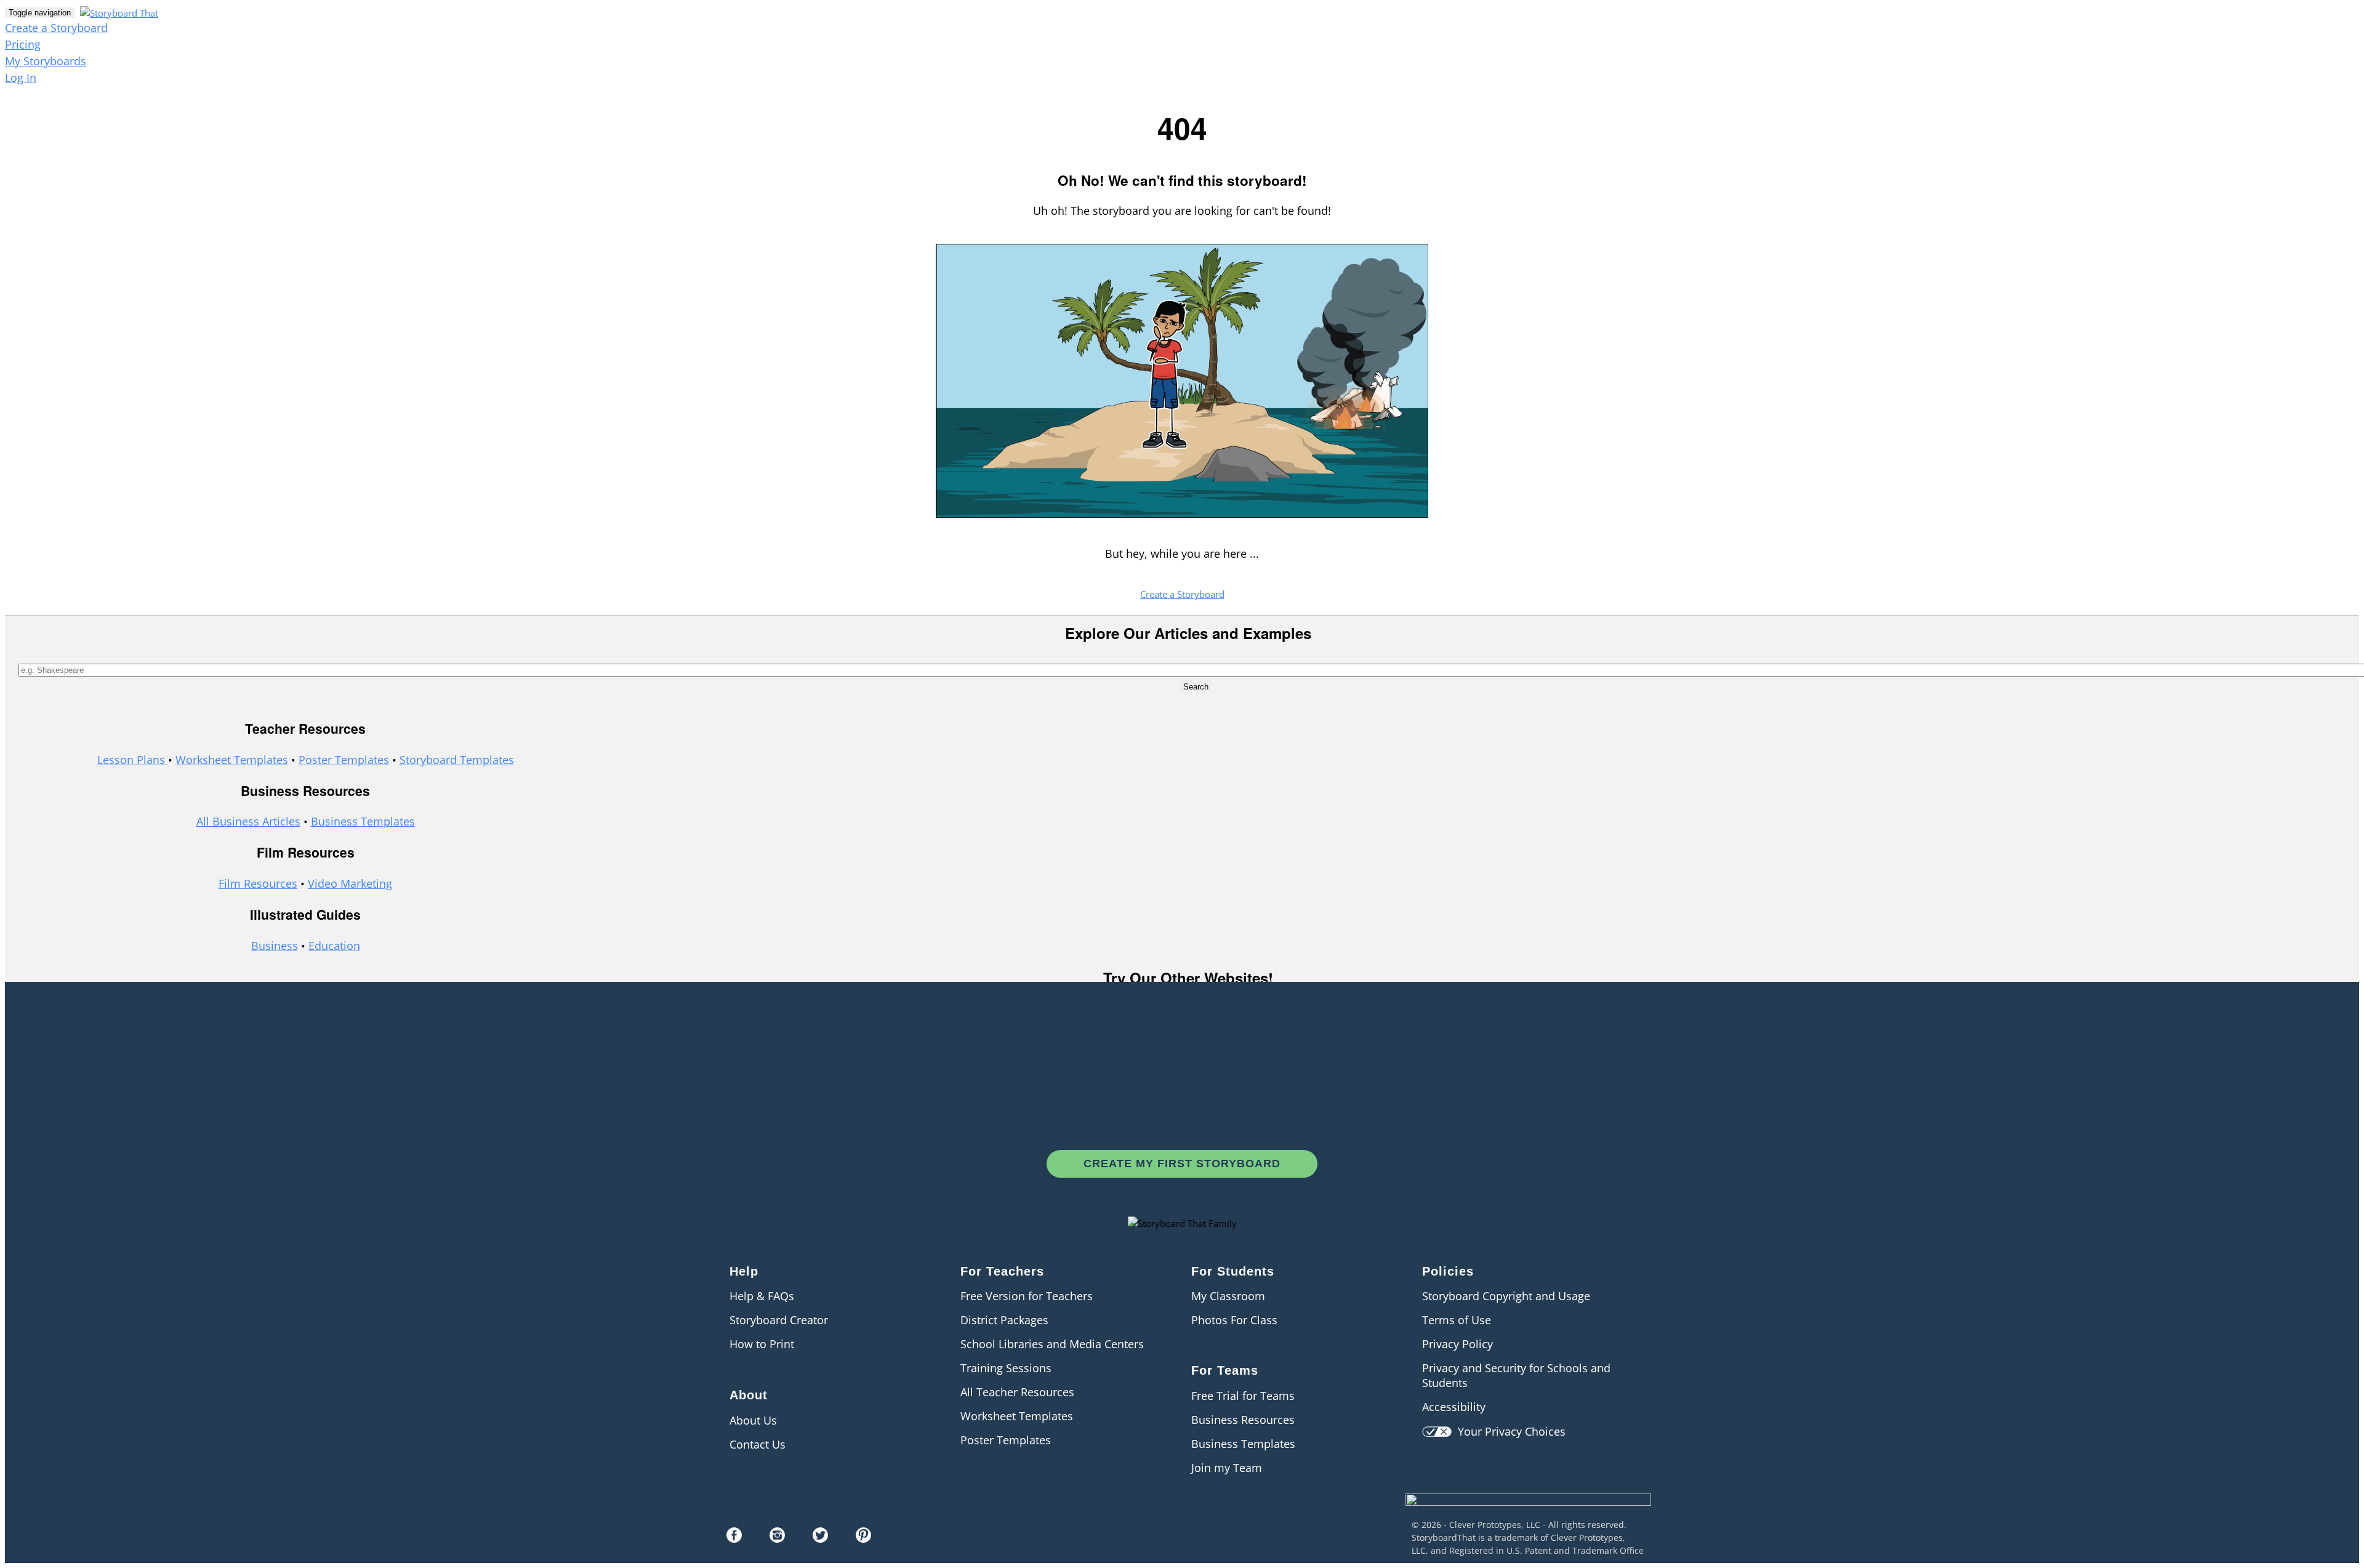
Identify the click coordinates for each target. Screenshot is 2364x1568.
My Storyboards (46, 61)
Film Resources (258, 883)
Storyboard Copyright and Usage (1506, 1296)
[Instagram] (777, 1538)
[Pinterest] (863, 1538)
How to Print (762, 1344)
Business (275, 946)
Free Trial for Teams (1243, 1396)
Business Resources (1243, 1420)
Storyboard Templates (457, 760)
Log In (21, 78)
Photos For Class (1234, 1320)
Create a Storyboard (56, 28)
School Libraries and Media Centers (1052, 1344)
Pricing (23, 44)
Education (334, 946)
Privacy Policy (1457, 1344)
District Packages (1004, 1320)
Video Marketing (350, 883)
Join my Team (1227, 1468)
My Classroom (1228, 1296)
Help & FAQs (762, 1296)
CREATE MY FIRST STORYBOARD (1182, 1164)
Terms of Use (1457, 1320)
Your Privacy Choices (1509, 1431)
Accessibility (1454, 1407)
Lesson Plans (133, 760)
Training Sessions (1006, 1368)
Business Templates (363, 821)
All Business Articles (248, 821)
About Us (753, 1420)
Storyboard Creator (779, 1320)
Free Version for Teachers (1027, 1296)
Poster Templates (344, 760)
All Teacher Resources (1017, 1392)
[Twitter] (820, 1538)
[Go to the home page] (118, 12)
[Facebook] (734, 1538)
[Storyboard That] (1528, 1514)
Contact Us (758, 1444)
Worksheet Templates (232, 760)
